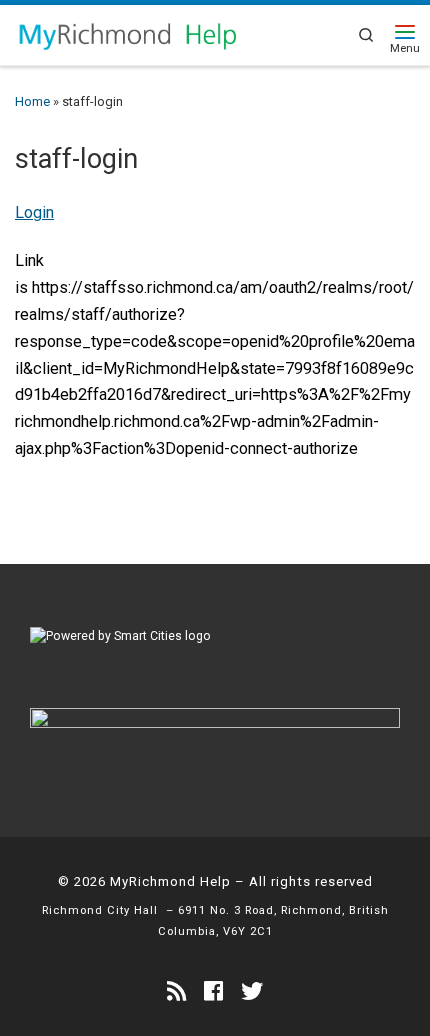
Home (32, 101)
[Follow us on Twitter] (252, 991)
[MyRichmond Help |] (127, 33)
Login (34, 212)
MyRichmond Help (170, 881)
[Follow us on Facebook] (213, 991)
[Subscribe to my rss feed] (176, 991)
